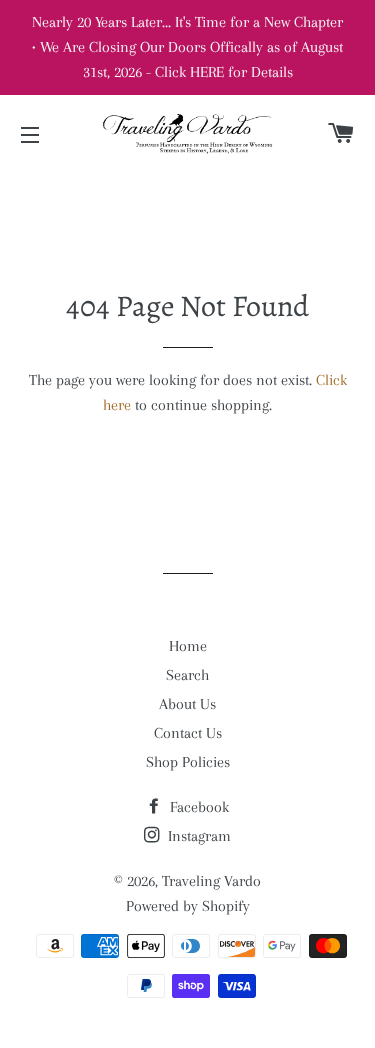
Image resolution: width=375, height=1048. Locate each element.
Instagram (197, 836)
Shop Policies (188, 762)
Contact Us (188, 733)
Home (188, 646)
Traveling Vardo (211, 881)
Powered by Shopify (188, 906)
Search (187, 675)
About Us (187, 704)
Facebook (197, 807)
